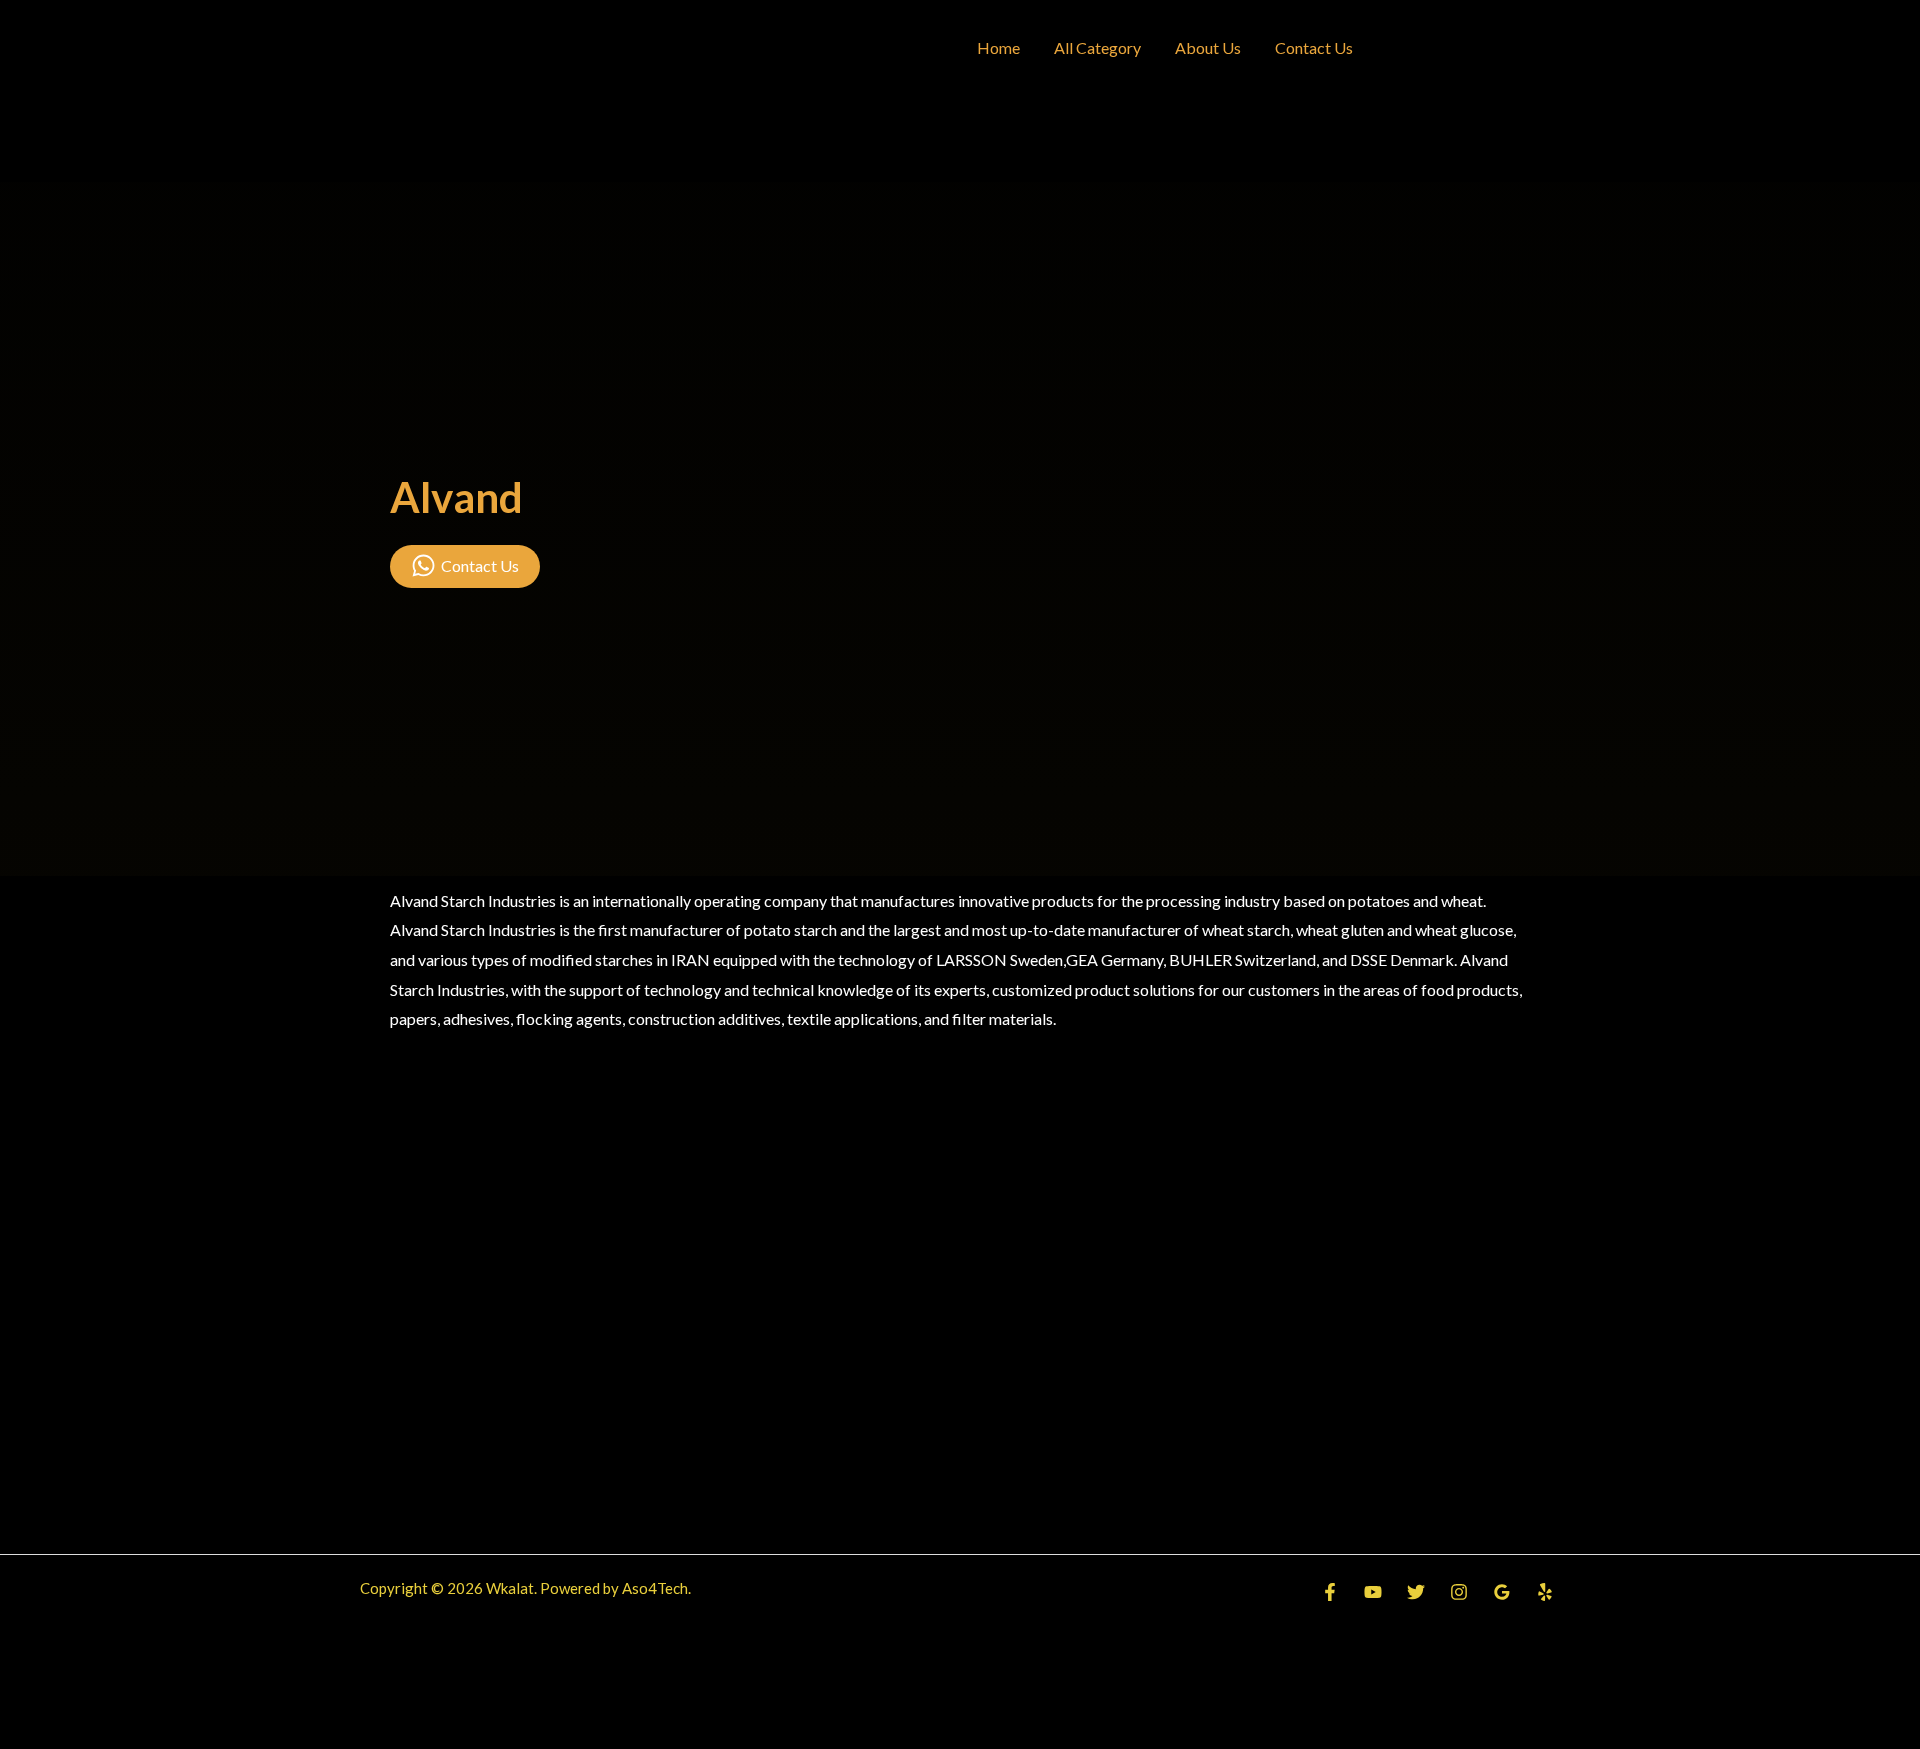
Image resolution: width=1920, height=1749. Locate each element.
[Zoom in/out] (28, 1696)
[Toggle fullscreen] (87, 1696)
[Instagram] (1459, 1592)
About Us (1208, 47)
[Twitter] (1416, 1592)
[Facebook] (1330, 1592)
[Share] (146, 1696)
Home (998, 47)
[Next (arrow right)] (87, 1733)
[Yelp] (1545, 1592)
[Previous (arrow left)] (28, 1733)
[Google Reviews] (1502, 1592)
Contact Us (1314, 47)
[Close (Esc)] (205, 1696)
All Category (1097, 47)
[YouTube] (1373, 1592)
